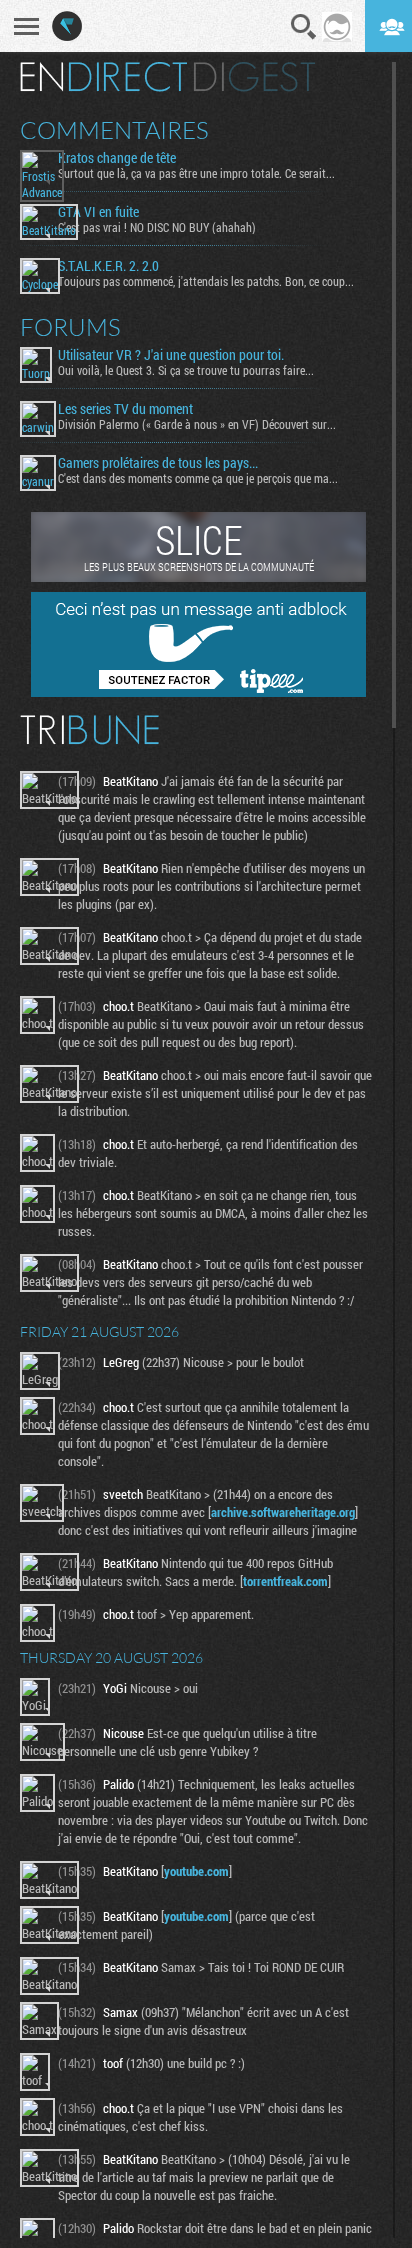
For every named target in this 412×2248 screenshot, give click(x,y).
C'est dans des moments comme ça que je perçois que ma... (198, 478)
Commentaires (114, 130)
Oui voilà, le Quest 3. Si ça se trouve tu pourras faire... (186, 370)
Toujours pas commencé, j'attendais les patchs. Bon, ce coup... (206, 281)
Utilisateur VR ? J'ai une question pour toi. (171, 355)
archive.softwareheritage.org (283, 1512)
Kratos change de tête (117, 158)
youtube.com (196, 1871)
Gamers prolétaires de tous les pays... (158, 463)
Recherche (304, 27)
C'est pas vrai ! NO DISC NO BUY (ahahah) (157, 227)
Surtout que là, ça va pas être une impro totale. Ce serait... (196, 173)
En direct (103, 77)
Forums (70, 327)
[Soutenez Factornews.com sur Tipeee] (198, 692)
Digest (254, 77)
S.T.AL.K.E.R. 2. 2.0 (108, 266)
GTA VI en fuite (98, 212)
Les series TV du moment (125, 409)
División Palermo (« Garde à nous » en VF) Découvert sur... (197, 424)
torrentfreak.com (285, 1581)
